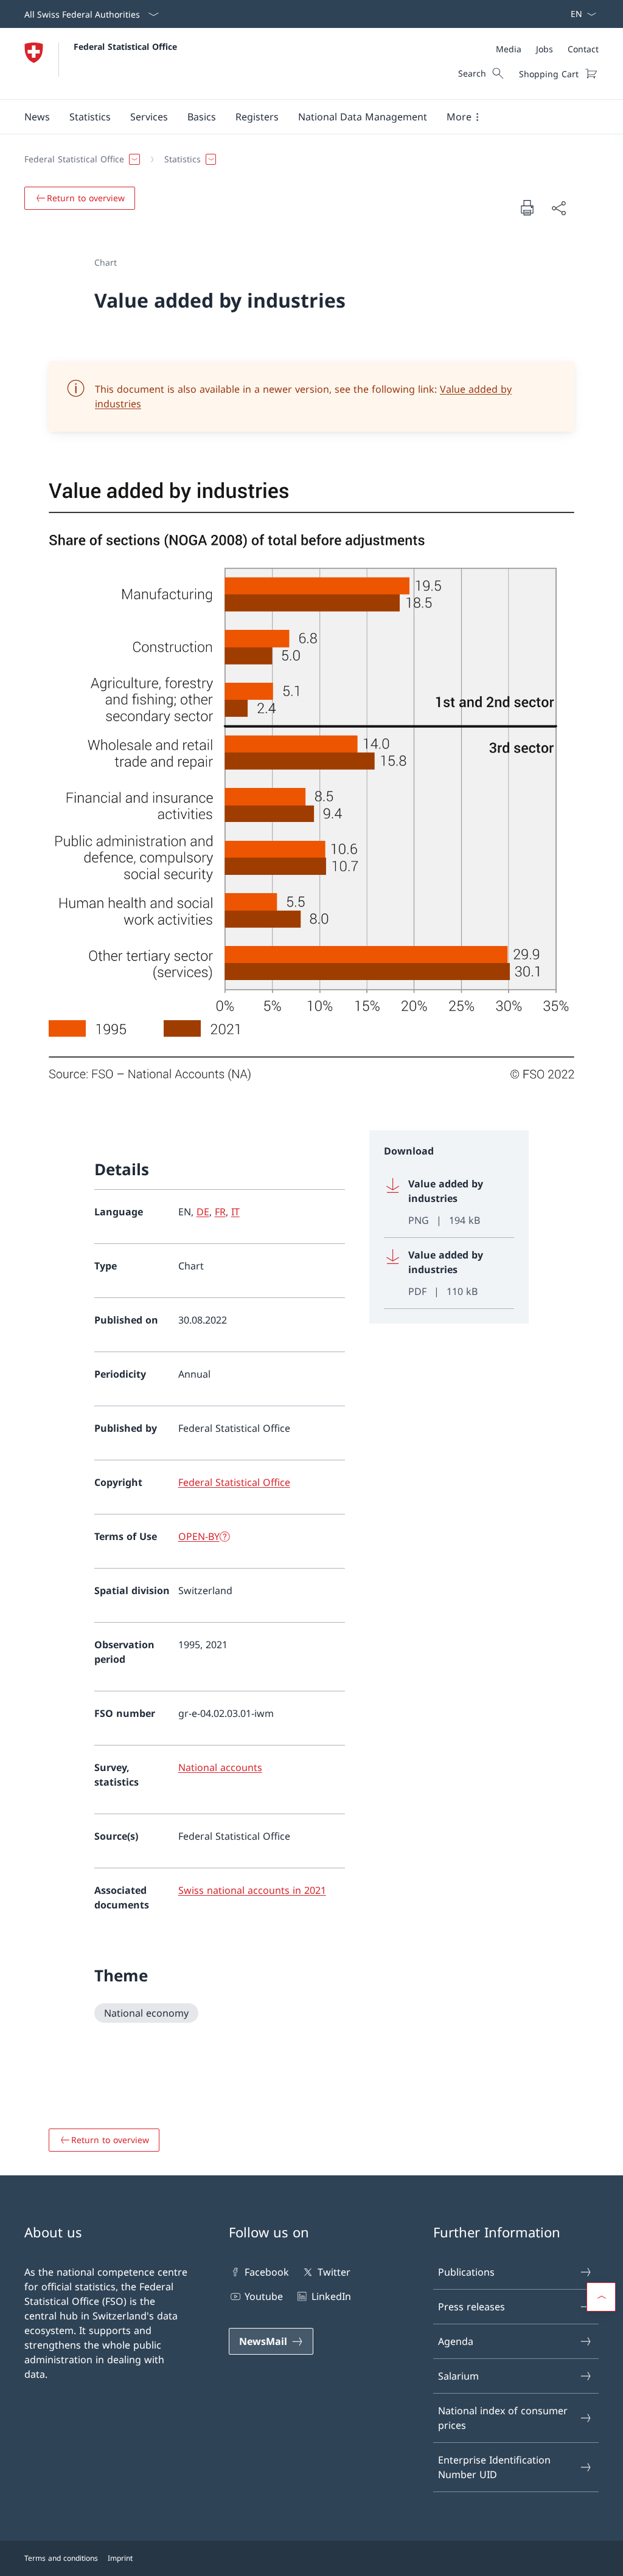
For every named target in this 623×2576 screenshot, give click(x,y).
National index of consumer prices (503, 2418)
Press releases (472, 2307)
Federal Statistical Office (125, 47)
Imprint (120, 2558)
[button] (37, 117)
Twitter (334, 2272)
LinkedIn (331, 2296)
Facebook (267, 2272)
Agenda (456, 2341)
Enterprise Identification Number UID (494, 2467)
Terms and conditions (61, 2558)
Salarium (458, 2376)
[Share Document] (559, 208)
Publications (466, 2272)
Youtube (264, 2296)
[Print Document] (527, 207)
